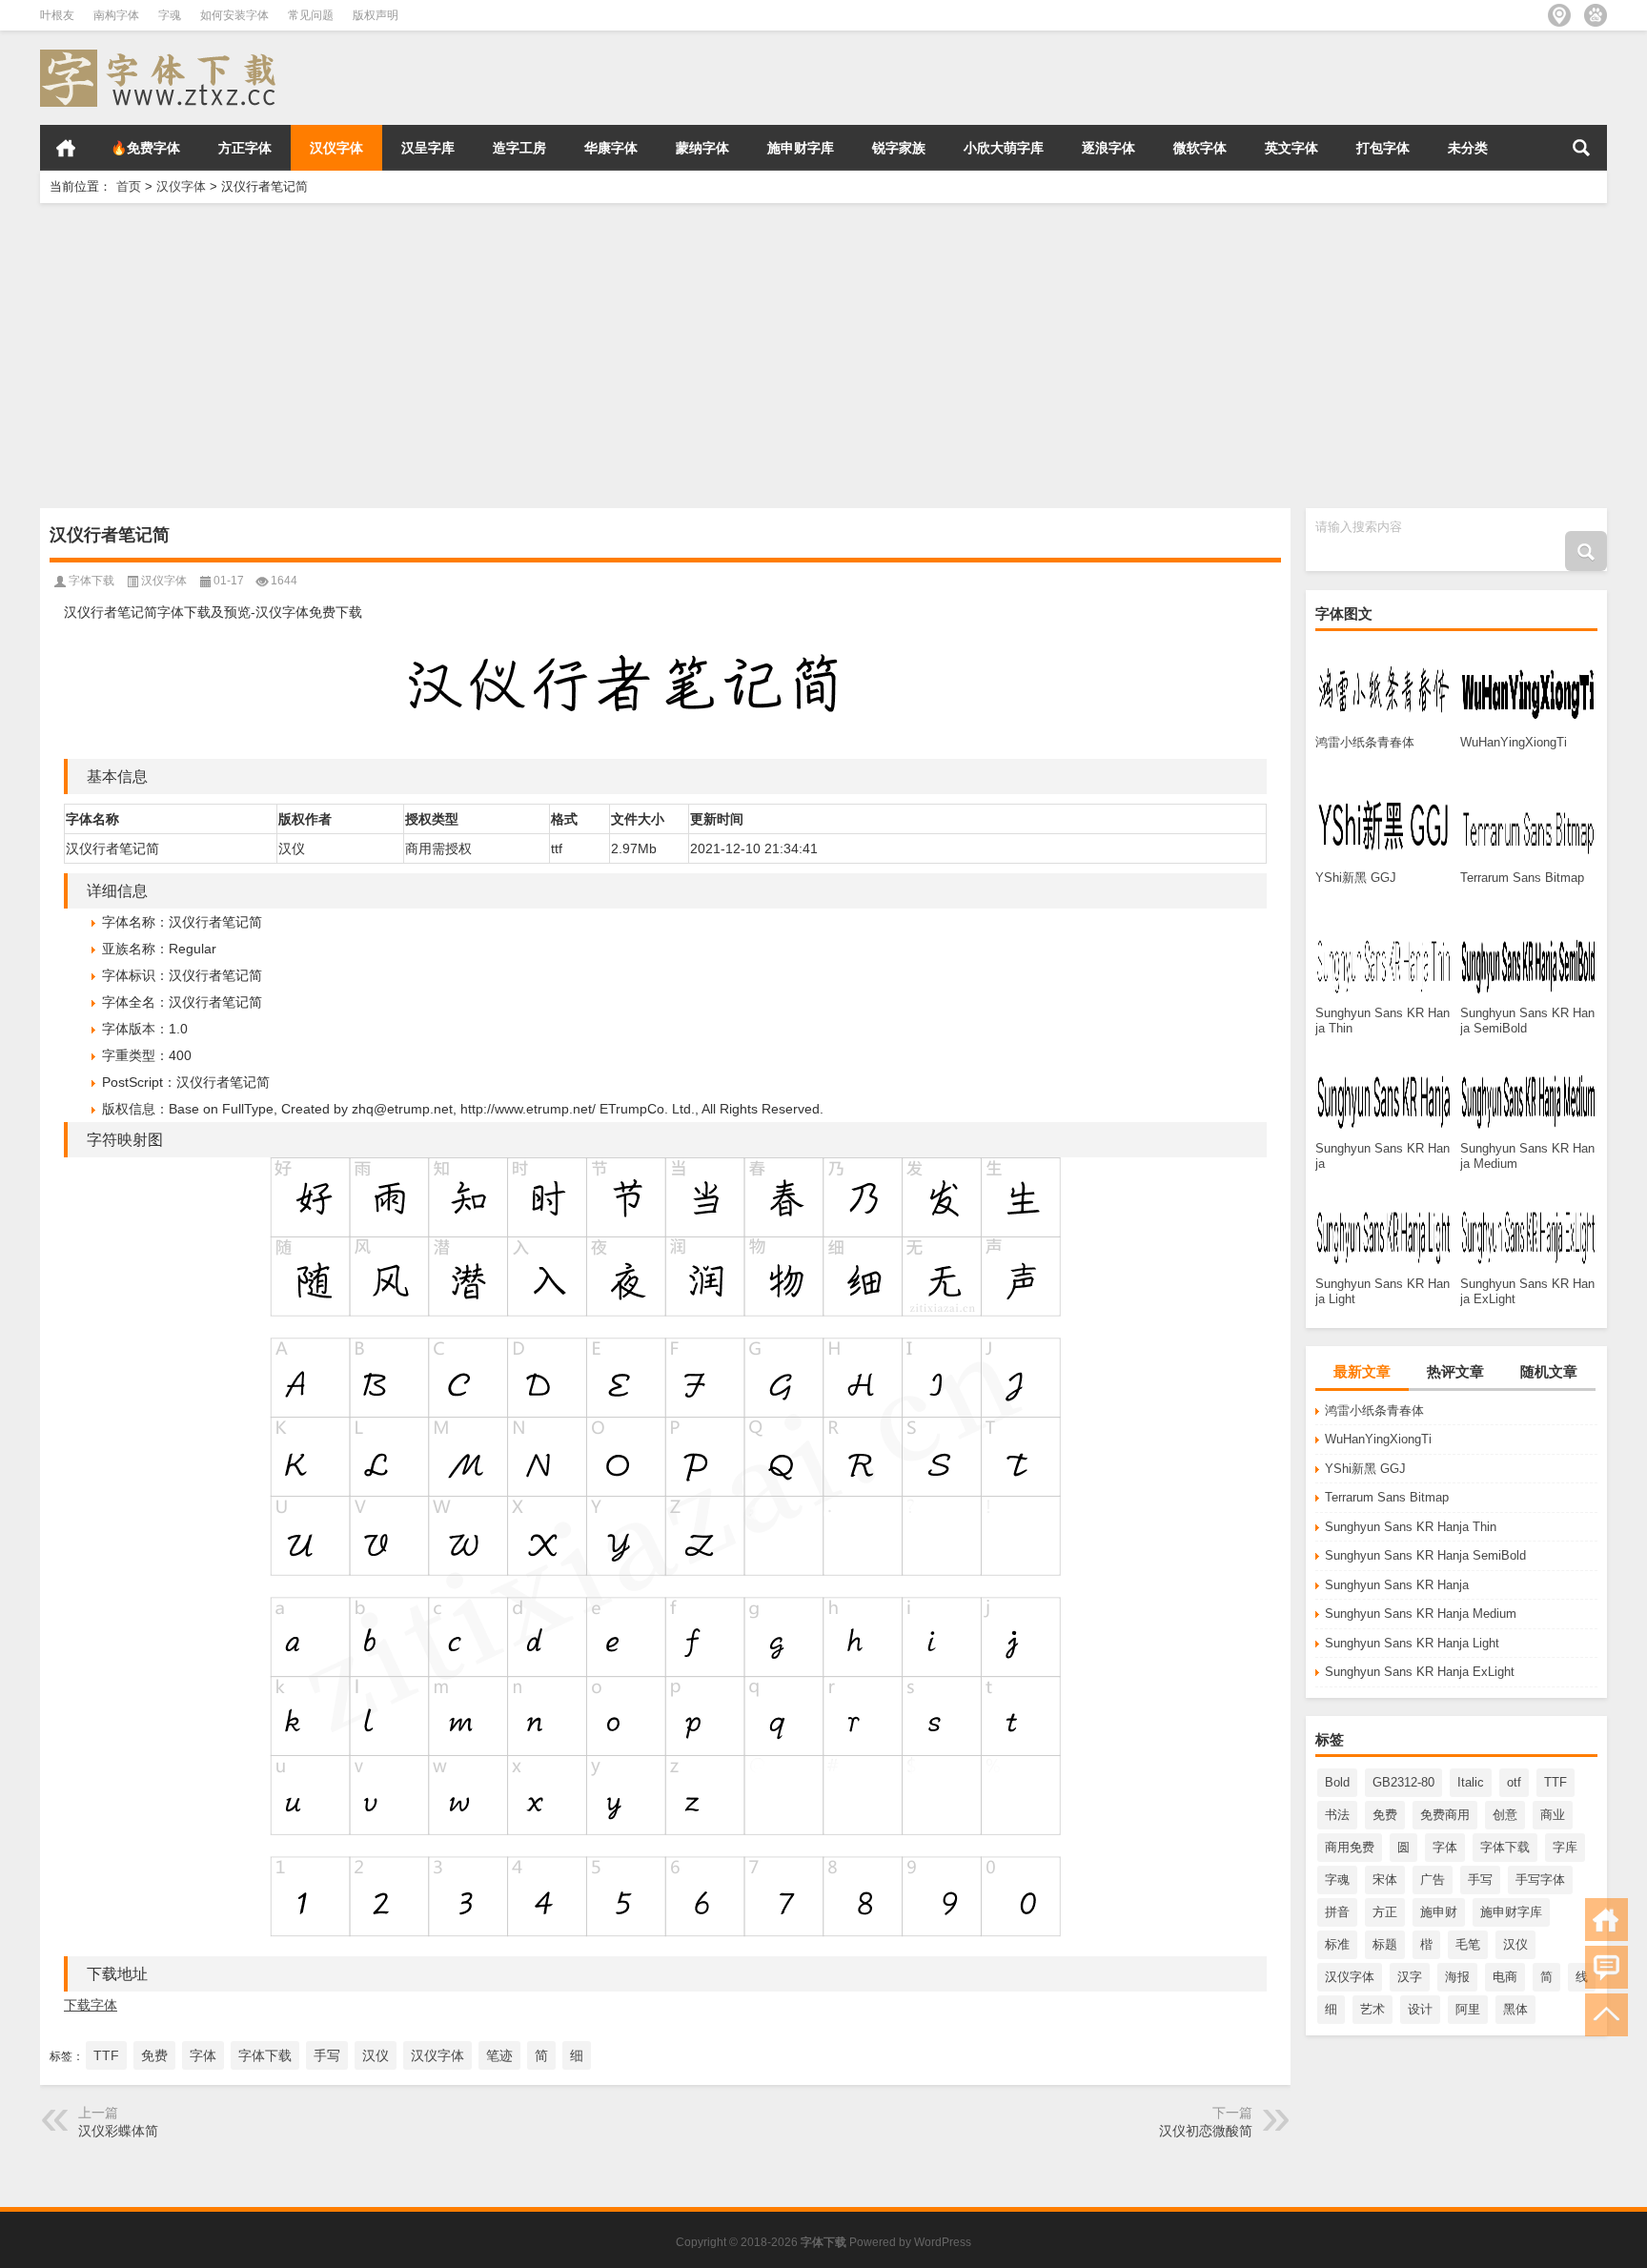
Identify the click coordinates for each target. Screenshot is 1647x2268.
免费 (1385, 1815)
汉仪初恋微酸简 (1206, 2131)
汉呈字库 (428, 148)
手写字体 (1540, 1880)
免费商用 (1445, 1815)
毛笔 (1468, 1944)
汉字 (1410, 1977)
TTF (1555, 1782)
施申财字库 (801, 148)
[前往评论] (1606, 1967)
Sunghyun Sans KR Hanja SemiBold (1425, 1555)
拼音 (1337, 1912)
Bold (1337, 1782)
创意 (1505, 1815)
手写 (1480, 1880)
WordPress (943, 2242)
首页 (66, 148)
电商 (1505, 1977)
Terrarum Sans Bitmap (1387, 1497)
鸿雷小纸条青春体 (1374, 1410)
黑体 (1515, 2009)
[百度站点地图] (1596, 15)
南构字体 (116, 15)
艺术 (1372, 2009)
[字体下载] (162, 56)
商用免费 (1350, 1847)
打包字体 (1383, 148)
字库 (1565, 1847)
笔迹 (499, 2055)
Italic (1471, 1782)
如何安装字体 (234, 15)
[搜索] (1581, 148)
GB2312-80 (1403, 1782)
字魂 (170, 15)
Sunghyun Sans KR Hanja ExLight (1420, 1672)
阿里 (1468, 2009)
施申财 (1439, 1912)
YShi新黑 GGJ (1365, 1469)
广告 (1433, 1880)
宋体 (1385, 1880)
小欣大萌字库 (1004, 148)
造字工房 (519, 148)
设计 (1420, 2009)
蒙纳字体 (702, 148)
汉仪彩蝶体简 (118, 2131)
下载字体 (91, 2005)
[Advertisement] (612, 356)
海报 (1457, 1977)
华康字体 (611, 148)
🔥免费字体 (145, 148)
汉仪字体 (336, 148)
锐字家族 (899, 148)
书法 (1337, 1815)
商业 (1553, 1815)
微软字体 (1200, 148)
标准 (1337, 1944)
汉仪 (1515, 1944)
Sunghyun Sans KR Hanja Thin (1411, 1527)
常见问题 (311, 15)
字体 (1445, 1847)
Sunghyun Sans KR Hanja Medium (1421, 1614)
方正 (1385, 1912)
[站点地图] (1559, 15)
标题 (1385, 1944)
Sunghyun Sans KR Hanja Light (1412, 1643)
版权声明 (376, 15)
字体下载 (1505, 1847)
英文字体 (1291, 148)
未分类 (1468, 148)
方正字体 (245, 148)
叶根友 (57, 15)
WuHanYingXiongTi (1378, 1439)
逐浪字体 (1108, 148)
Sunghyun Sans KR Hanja (1397, 1585)
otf (1514, 1782)
